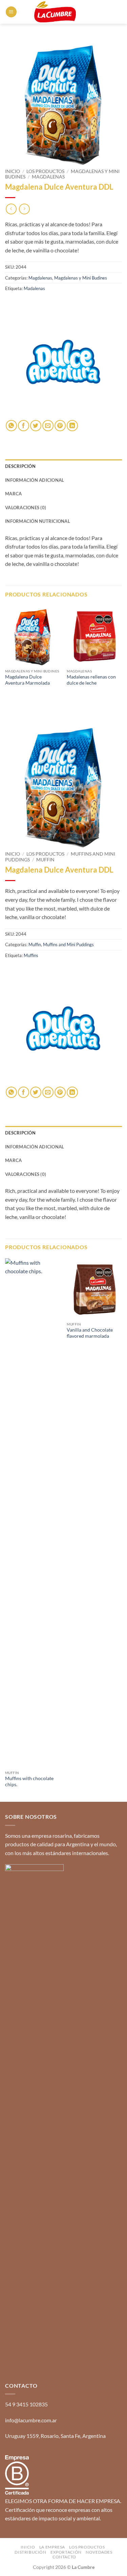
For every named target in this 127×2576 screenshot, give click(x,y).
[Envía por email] (48, 426)
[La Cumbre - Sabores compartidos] (55, 12)
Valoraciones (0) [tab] (26, 508)
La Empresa (52, 2547)
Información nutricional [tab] (38, 521)
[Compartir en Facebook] (24, 426)
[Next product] (11, 209)
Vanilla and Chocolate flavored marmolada (90, 1333)
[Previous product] (24, 209)
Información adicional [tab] (35, 480)
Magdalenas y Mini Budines (81, 278)
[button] (11, 12)
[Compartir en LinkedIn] (72, 426)
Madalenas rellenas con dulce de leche (91, 680)
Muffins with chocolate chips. (29, 1781)
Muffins (31, 955)
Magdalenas (48, 177)
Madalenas (34, 288)
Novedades (99, 2552)
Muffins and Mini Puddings (68, 944)
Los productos (45, 171)
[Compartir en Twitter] (36, 426)
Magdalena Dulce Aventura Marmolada (27, 680)
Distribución (30, 2552)
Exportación (66, 2552)
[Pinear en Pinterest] (60, 426)
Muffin (45, 860)
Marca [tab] (13, 494)
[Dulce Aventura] (63, 362)
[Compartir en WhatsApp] (11, 426)
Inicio (13, 171)
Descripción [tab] (20, 466)
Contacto (64, 2557)
